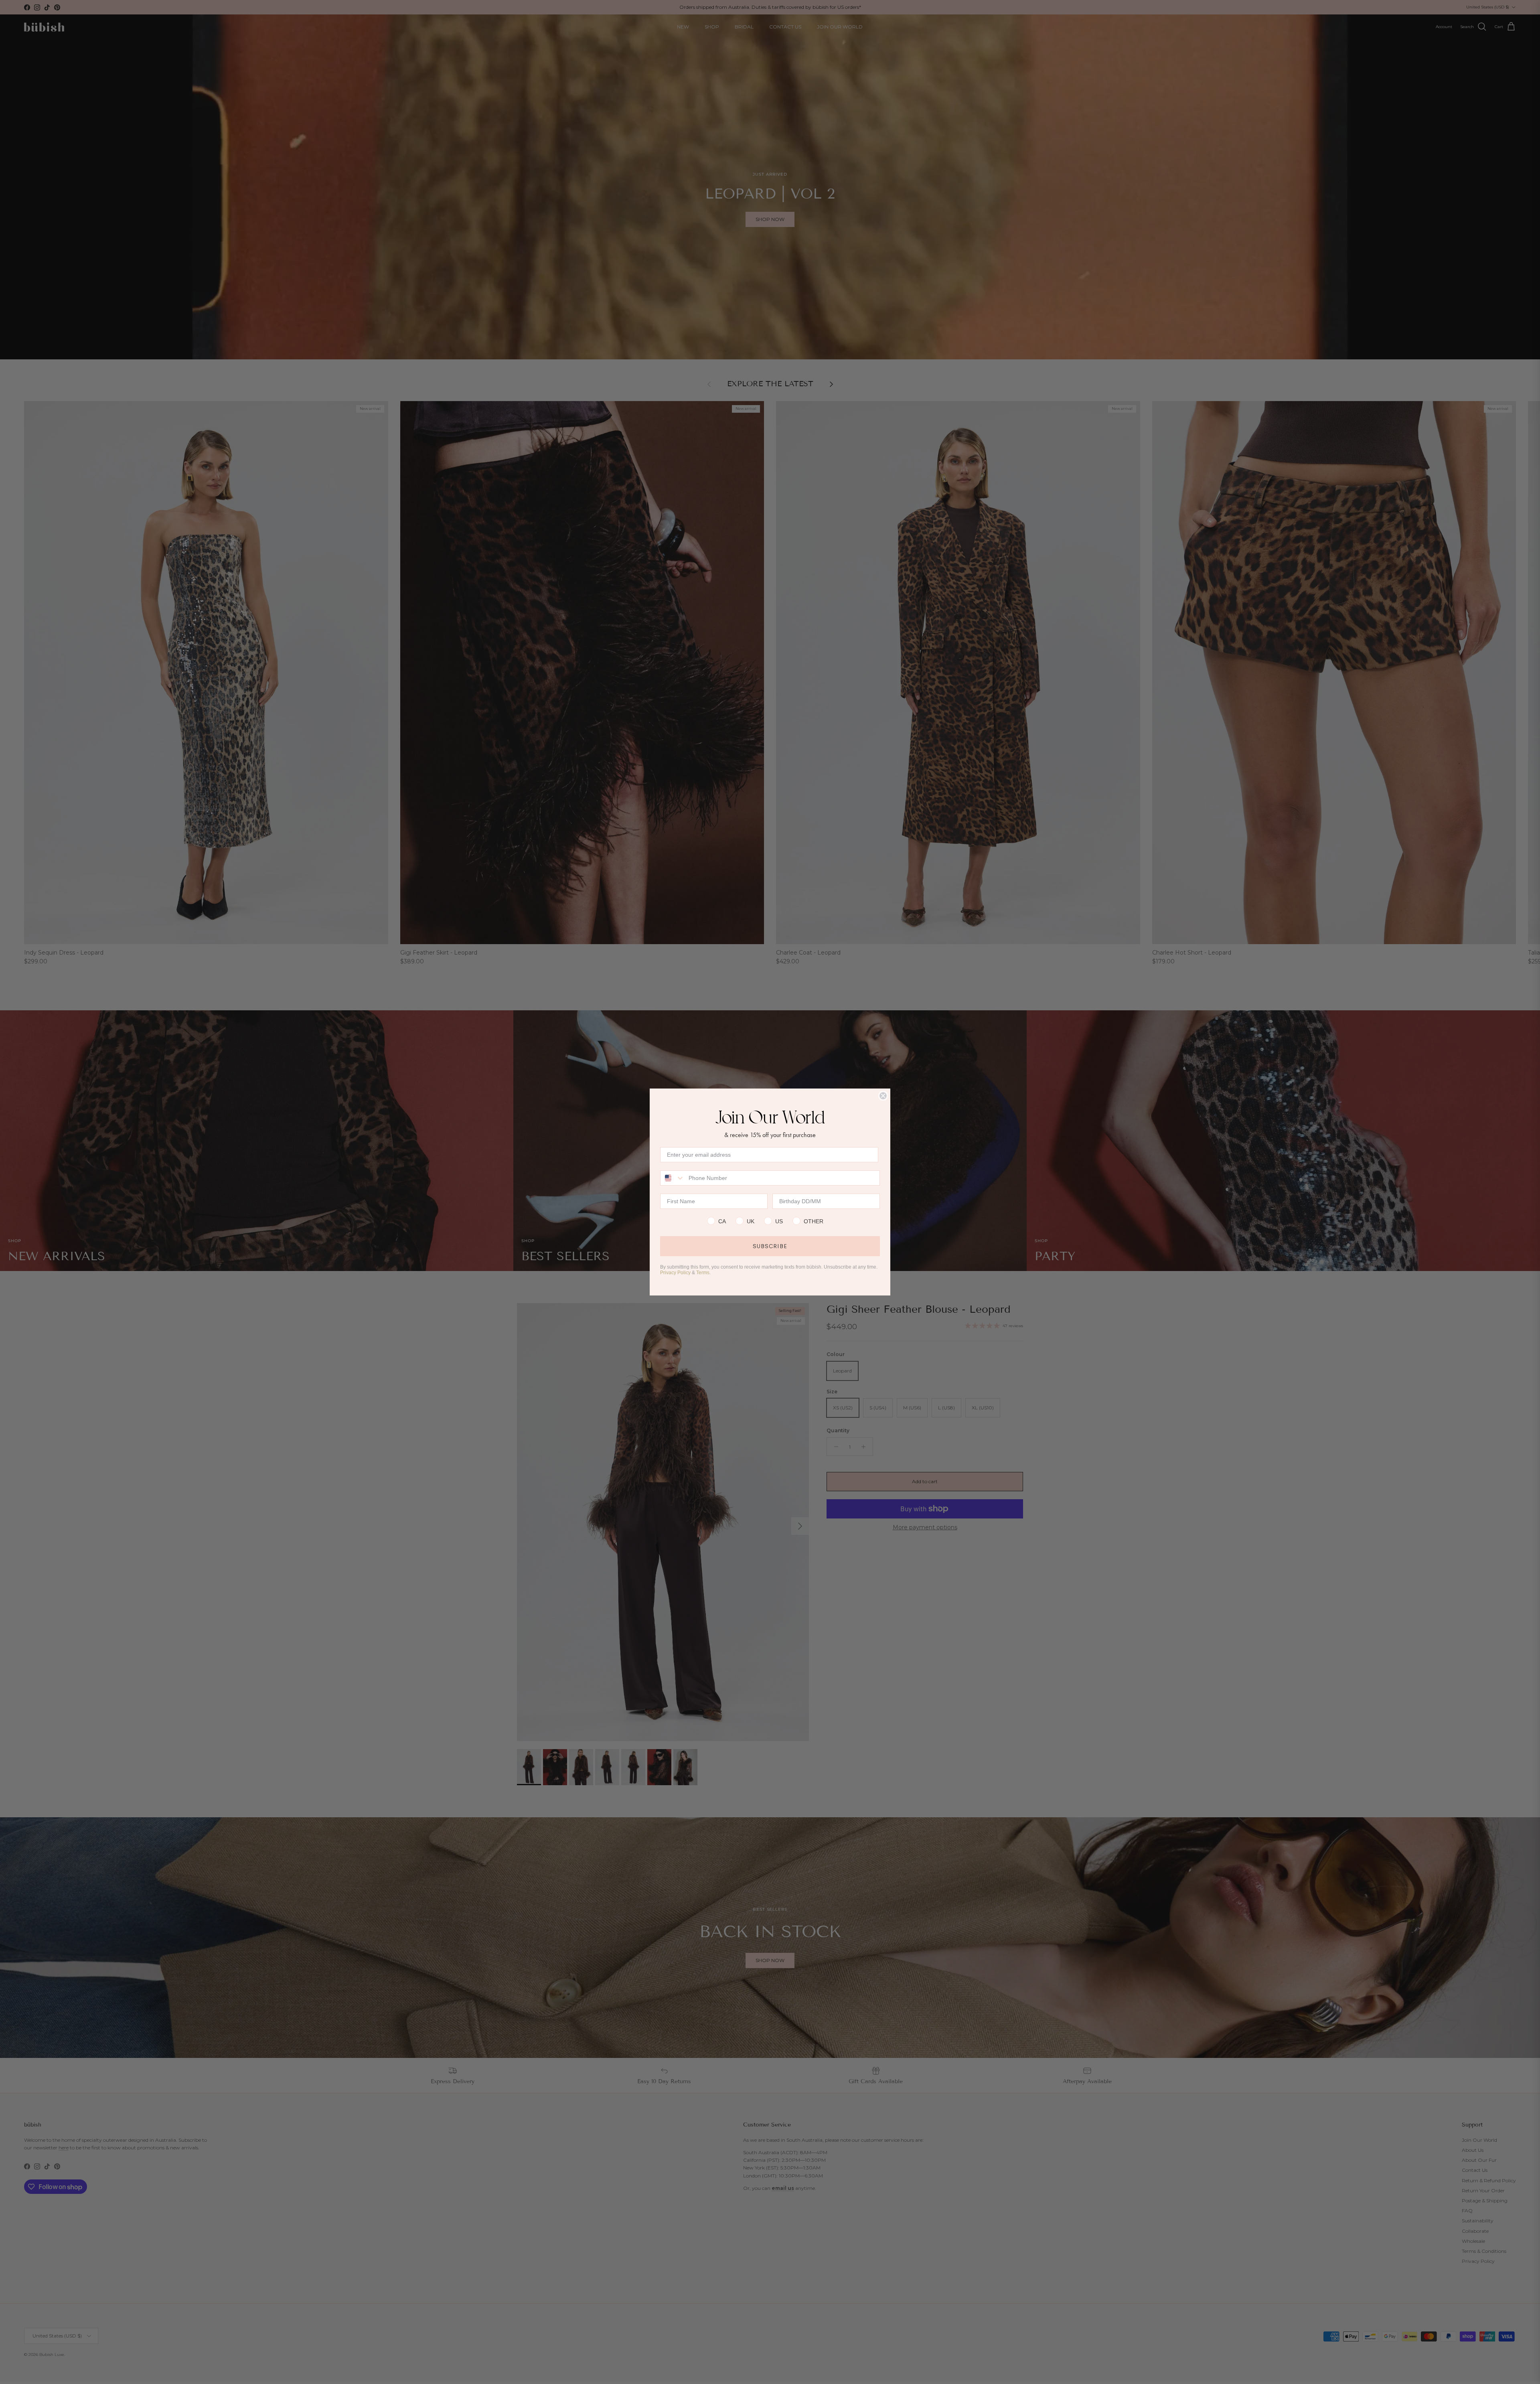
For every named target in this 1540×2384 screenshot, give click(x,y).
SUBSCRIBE (770, 1246)
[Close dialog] (883, 1096)
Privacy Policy (675, 1273)
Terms (703, 1273)
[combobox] (673, 1178)
